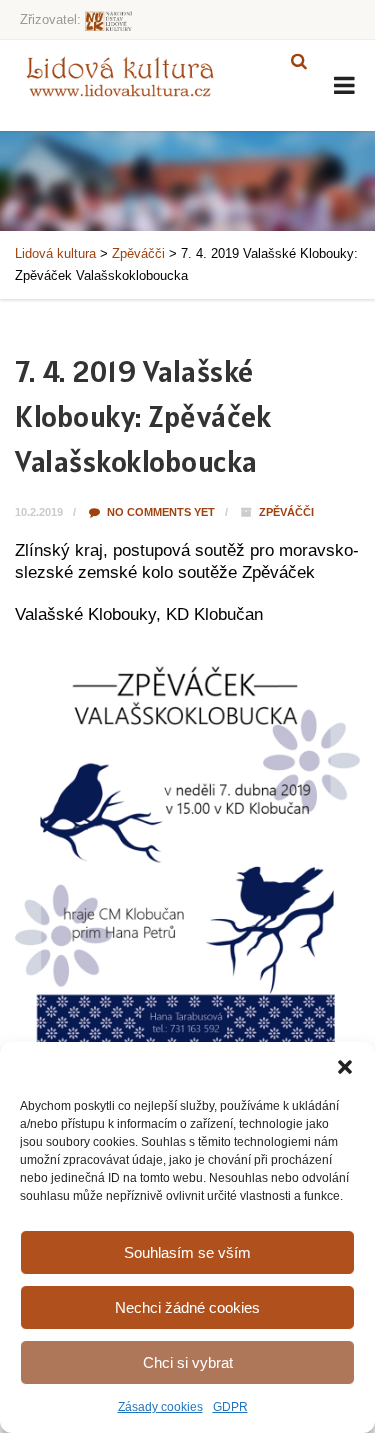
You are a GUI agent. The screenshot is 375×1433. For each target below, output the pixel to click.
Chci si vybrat (188, 1362)
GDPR (230, 1407)
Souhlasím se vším (187, 1252)
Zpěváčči (286, 512)
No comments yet (159, 512)
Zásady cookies (160, 1407)
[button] (345, 1067)
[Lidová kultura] (120, 76)
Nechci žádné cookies (187, 1307)
